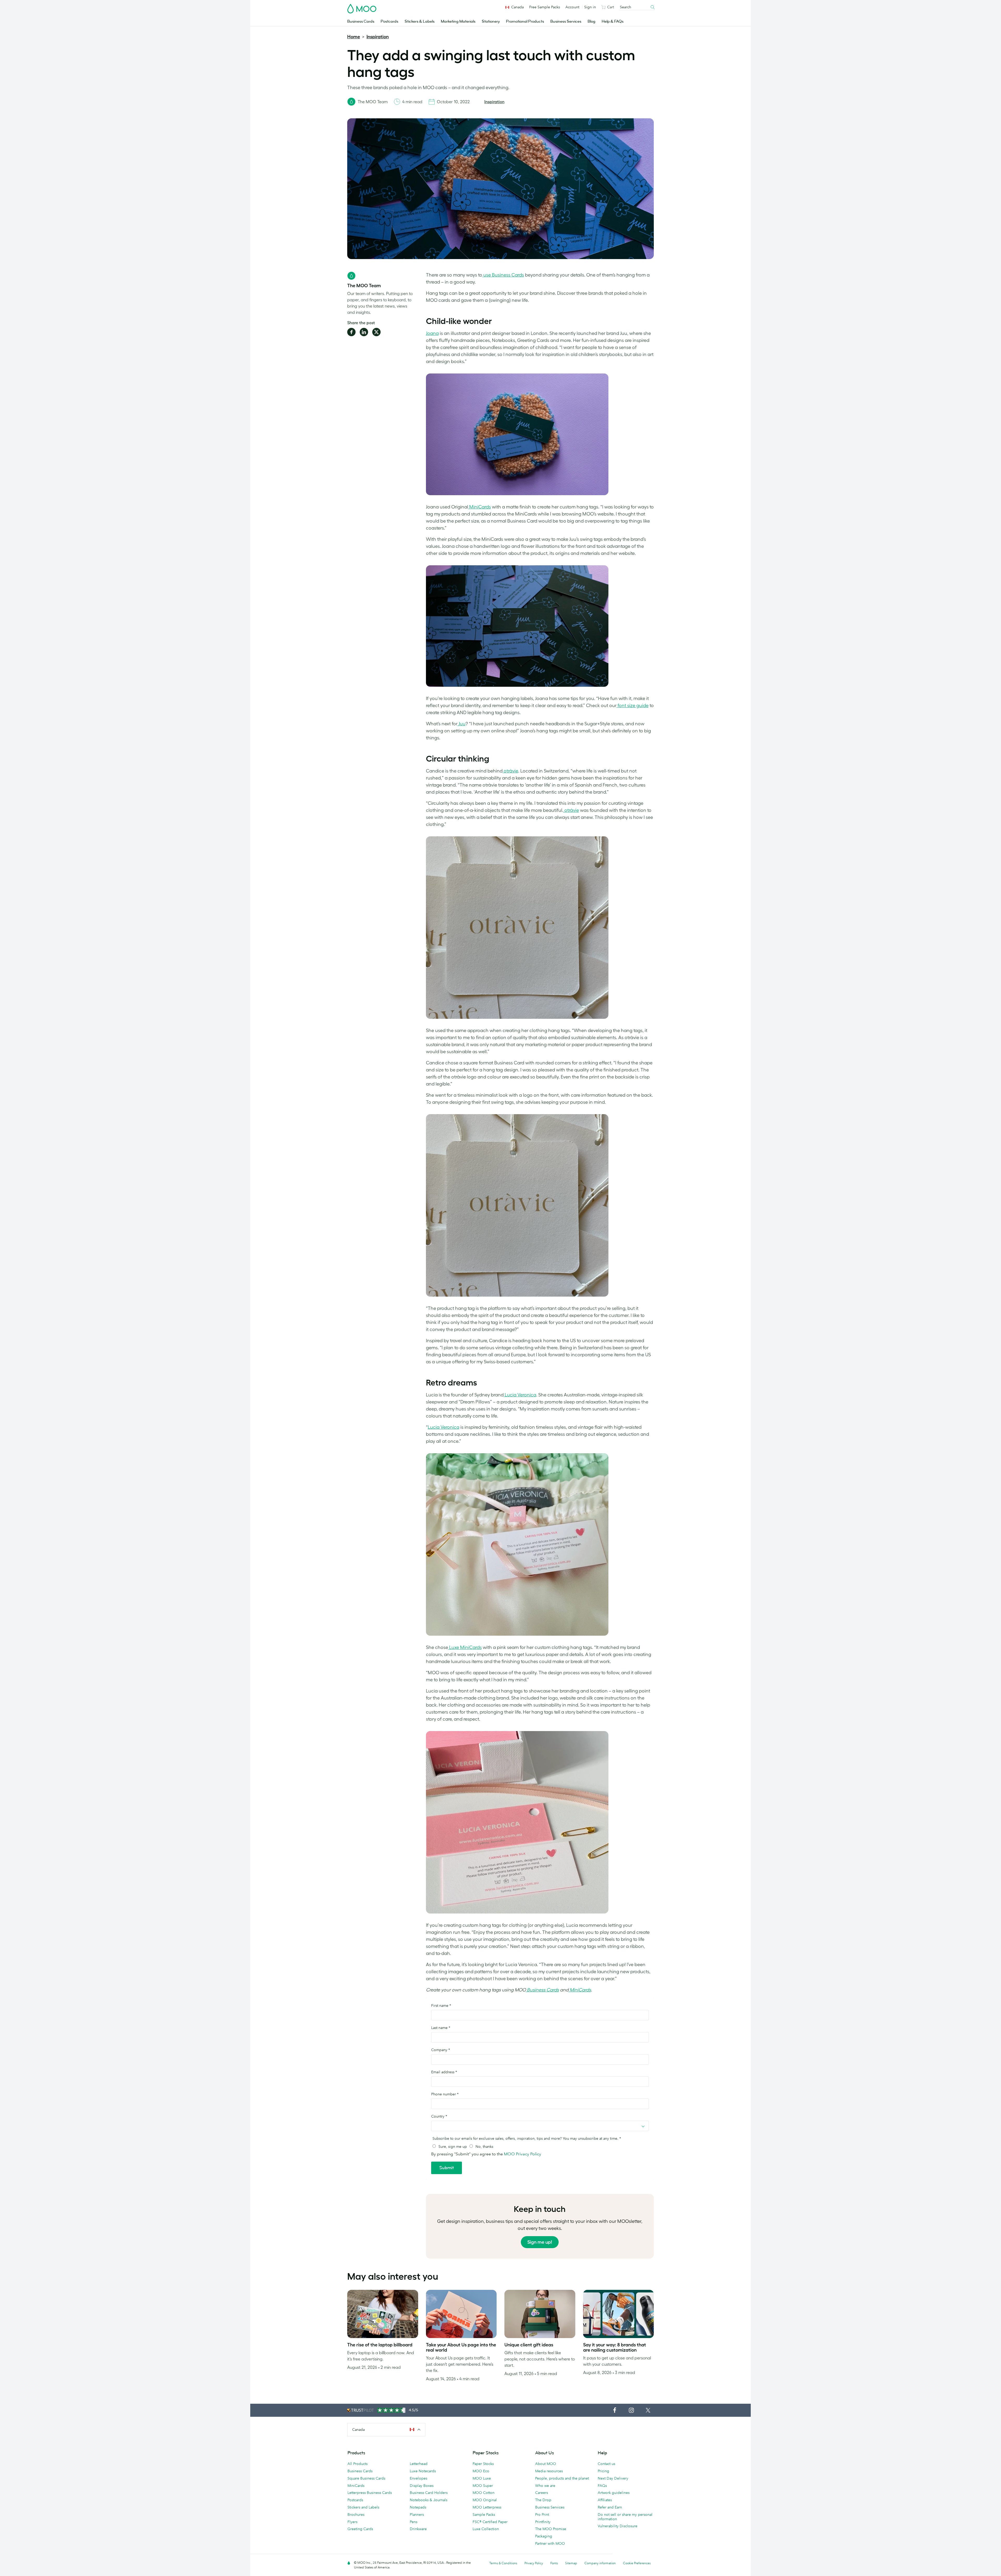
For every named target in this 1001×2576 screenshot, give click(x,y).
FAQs (602, 2486)
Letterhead (419, 2464)
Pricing (603, 2471)
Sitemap (571, 2563)
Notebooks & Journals (429, 2500)
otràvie (510, 771)
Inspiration (378, 37)
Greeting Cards (360, 2529)
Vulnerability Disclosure (618, 2526)
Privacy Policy (534, 2563)
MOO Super (483, 2486)
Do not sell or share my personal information (625, 2517)
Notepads (418, 2507)
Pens (414, 2522)
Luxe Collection (486, 2529)
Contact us (606, 2464)
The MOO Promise (551, 2529)
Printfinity (543, 2522)
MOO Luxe (482, 2478)
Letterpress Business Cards (370, 2493)
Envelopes (419, 2478)
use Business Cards (503, 275)
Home (354, 37)
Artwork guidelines (614, 2493)
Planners (417, 2514)
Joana (432, 333)
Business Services (566, 22)
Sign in (590, 7)
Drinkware (418, 2529)
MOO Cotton (484, 2493)
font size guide (633, 706)
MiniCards (480, 507)
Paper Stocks (483, 2464)
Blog (591, 22)
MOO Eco (481, 2471)
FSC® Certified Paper (490, 2522)
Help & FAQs (613, 22)
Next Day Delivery (613, 2478)
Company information (600, 2563)
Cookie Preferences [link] (637, 2563)
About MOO (546, 2464)
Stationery (491, 22)
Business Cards (361, 22)
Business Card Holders (429, 2493)
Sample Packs (484, 2514)
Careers (542, 2493)
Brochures (356, 2514)
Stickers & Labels (420, 22)
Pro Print (542, 2514)
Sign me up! (540, 2242)
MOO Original (485, 2500)
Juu (462, 724)
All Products (358, 2464)
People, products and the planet (562, 2478)
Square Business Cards (366, 2478)
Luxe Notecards (423, 2471)
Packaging (544, 2536)
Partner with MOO (550, 2543)
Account (572, 7)
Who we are (545, 2486)
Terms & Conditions (503, 2563)
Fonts (554, 2563)
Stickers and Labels (363, 2507)
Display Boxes (422, 2486)
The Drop (543, 2500)
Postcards (389, 22)
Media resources (549, 2471)
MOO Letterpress (487, 2507)
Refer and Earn (610, 2507)
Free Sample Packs (545, 7)
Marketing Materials (458, 22)
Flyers (352, 2522)
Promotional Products (525, 22)
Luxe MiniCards (465, 1647)
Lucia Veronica (520, 1395)
